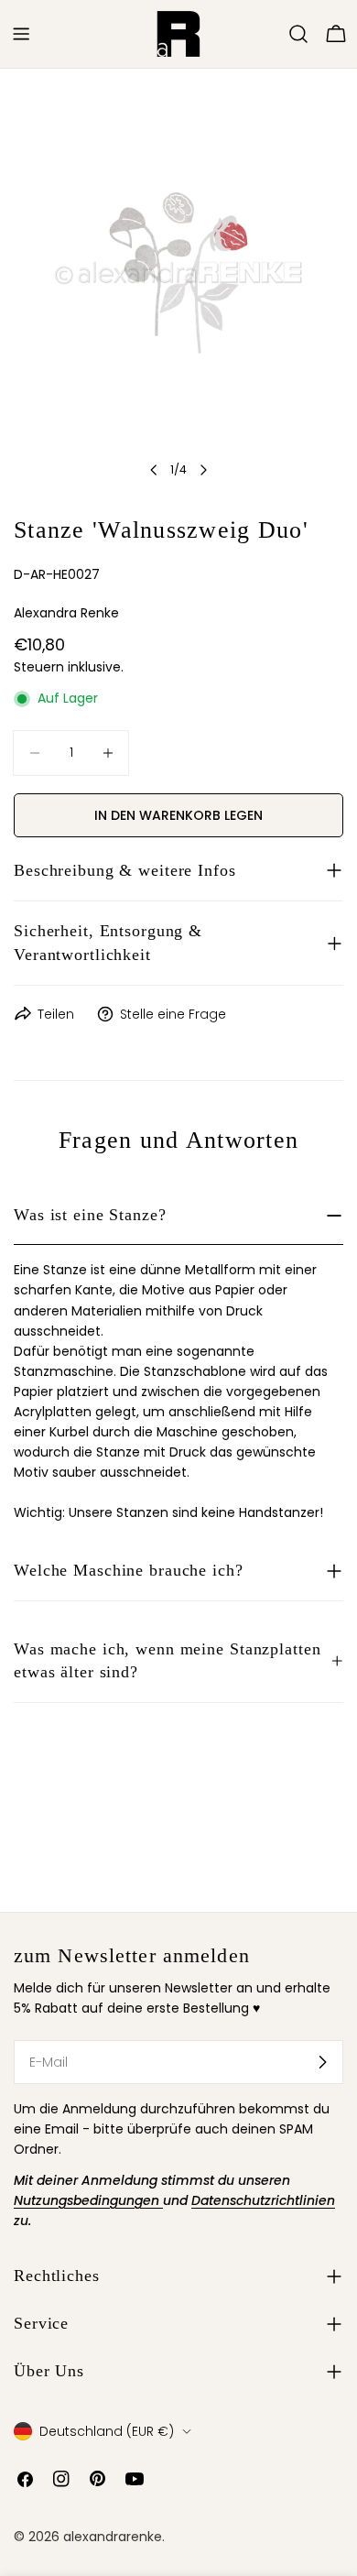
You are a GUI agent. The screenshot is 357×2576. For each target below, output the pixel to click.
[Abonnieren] (322, 2062)
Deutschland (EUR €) (107, 2431)
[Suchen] (298, 34)
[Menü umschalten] (21, 34)
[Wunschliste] (273, 34)
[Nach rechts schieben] (203, 470)
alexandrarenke (113, 2537)
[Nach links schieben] (154, 470)
